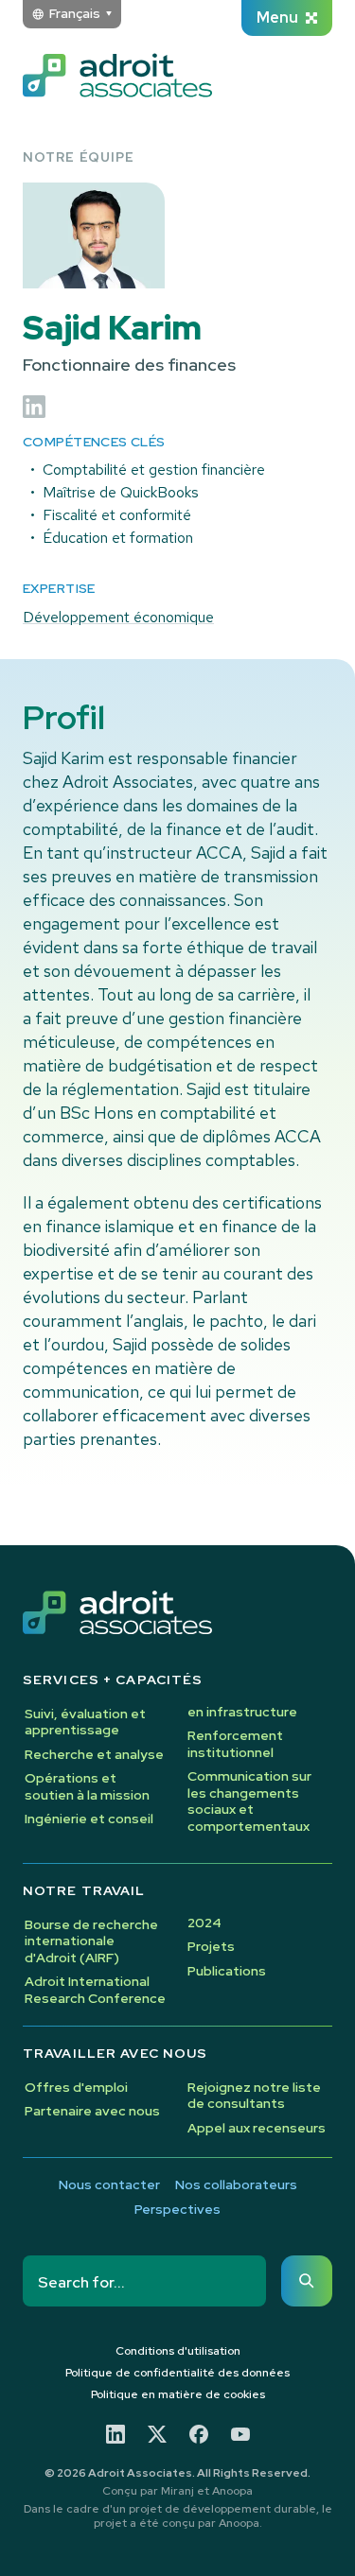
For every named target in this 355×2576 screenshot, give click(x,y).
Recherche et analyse (94, 1754)
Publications (227, 1971)
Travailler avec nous (115, 2054)
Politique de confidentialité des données (177, 2373)
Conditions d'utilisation (178, 2351)
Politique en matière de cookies (178, 2395)
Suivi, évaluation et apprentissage (85, 1722)
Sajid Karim (112, 328)
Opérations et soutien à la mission (87, 1786)
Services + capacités (113, 1680)
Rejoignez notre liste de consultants (254, 2096)
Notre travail (84, 1891)
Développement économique (118, 617)
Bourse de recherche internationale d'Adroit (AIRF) (91, 1941)
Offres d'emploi (76, 2087)
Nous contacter (109, 2185)
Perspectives (177, 2210)
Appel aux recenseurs (257, 2128)
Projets (211, 1946)
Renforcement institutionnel (235, 1744)
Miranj (177, 2491)
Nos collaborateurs (236, 2185)
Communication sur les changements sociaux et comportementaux (249, 1801)
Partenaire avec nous (92, 2111)
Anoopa (232, 2491)
